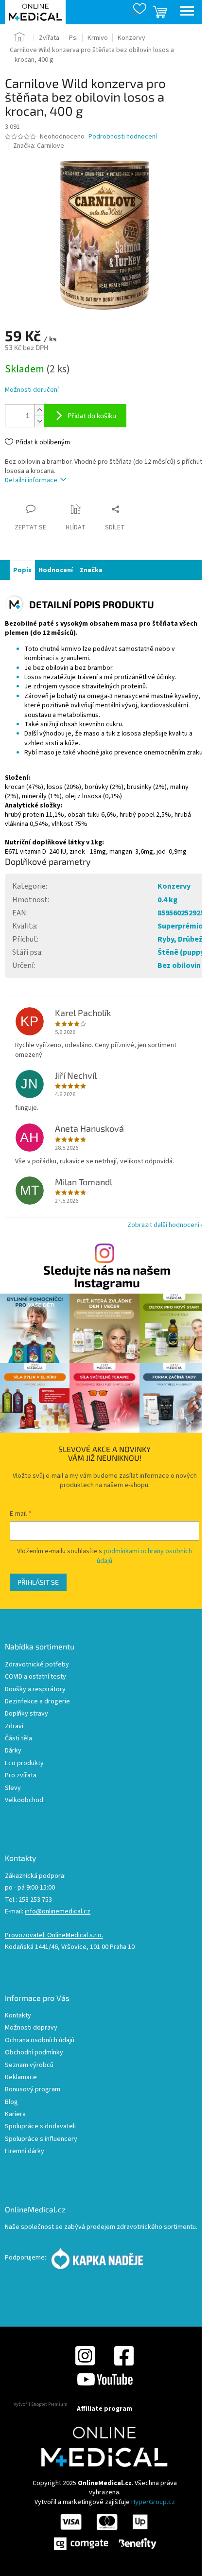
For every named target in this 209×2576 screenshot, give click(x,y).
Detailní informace (31, 480)
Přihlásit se (38, 1582)
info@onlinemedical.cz (58, 1912)
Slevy (13, 1788)
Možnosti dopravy (31, 2028)
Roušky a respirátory (35, 1690)
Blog (11, 2102)
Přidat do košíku (92, 415)
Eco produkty (24, 1763)
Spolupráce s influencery (41, 2139)
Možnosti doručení (32, 390)
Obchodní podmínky (34, 2053)
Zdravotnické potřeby (37, 1665)
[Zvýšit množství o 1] (39, 410)
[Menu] (187, 12)
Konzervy (174, 886)
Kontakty (18, 2016)
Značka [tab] (91, 570)
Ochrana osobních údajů (40, 2041)
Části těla (18, 1739)
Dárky (13, 1751)
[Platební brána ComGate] (104, 2531)
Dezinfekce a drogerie (37, 1702)
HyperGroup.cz (153, 2502)
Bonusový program (33, 2090)
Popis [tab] (22, 570)
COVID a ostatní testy (35, 1677)
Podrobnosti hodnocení (123, 137)
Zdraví (14, 1726)
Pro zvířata (21, 1776)
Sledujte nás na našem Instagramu (107, 1276)
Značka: (39, 146)
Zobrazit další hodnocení (163, 1225)
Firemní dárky (25, 2151)
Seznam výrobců (29, 2065)
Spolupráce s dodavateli (40, 2127)
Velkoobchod (24, 1800)
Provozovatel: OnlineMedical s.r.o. (54, 1936)
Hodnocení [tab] (56, 570)
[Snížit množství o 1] (39, 421)
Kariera (15, 2114)
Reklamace (21, 2077)
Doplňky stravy (26, 1714)
